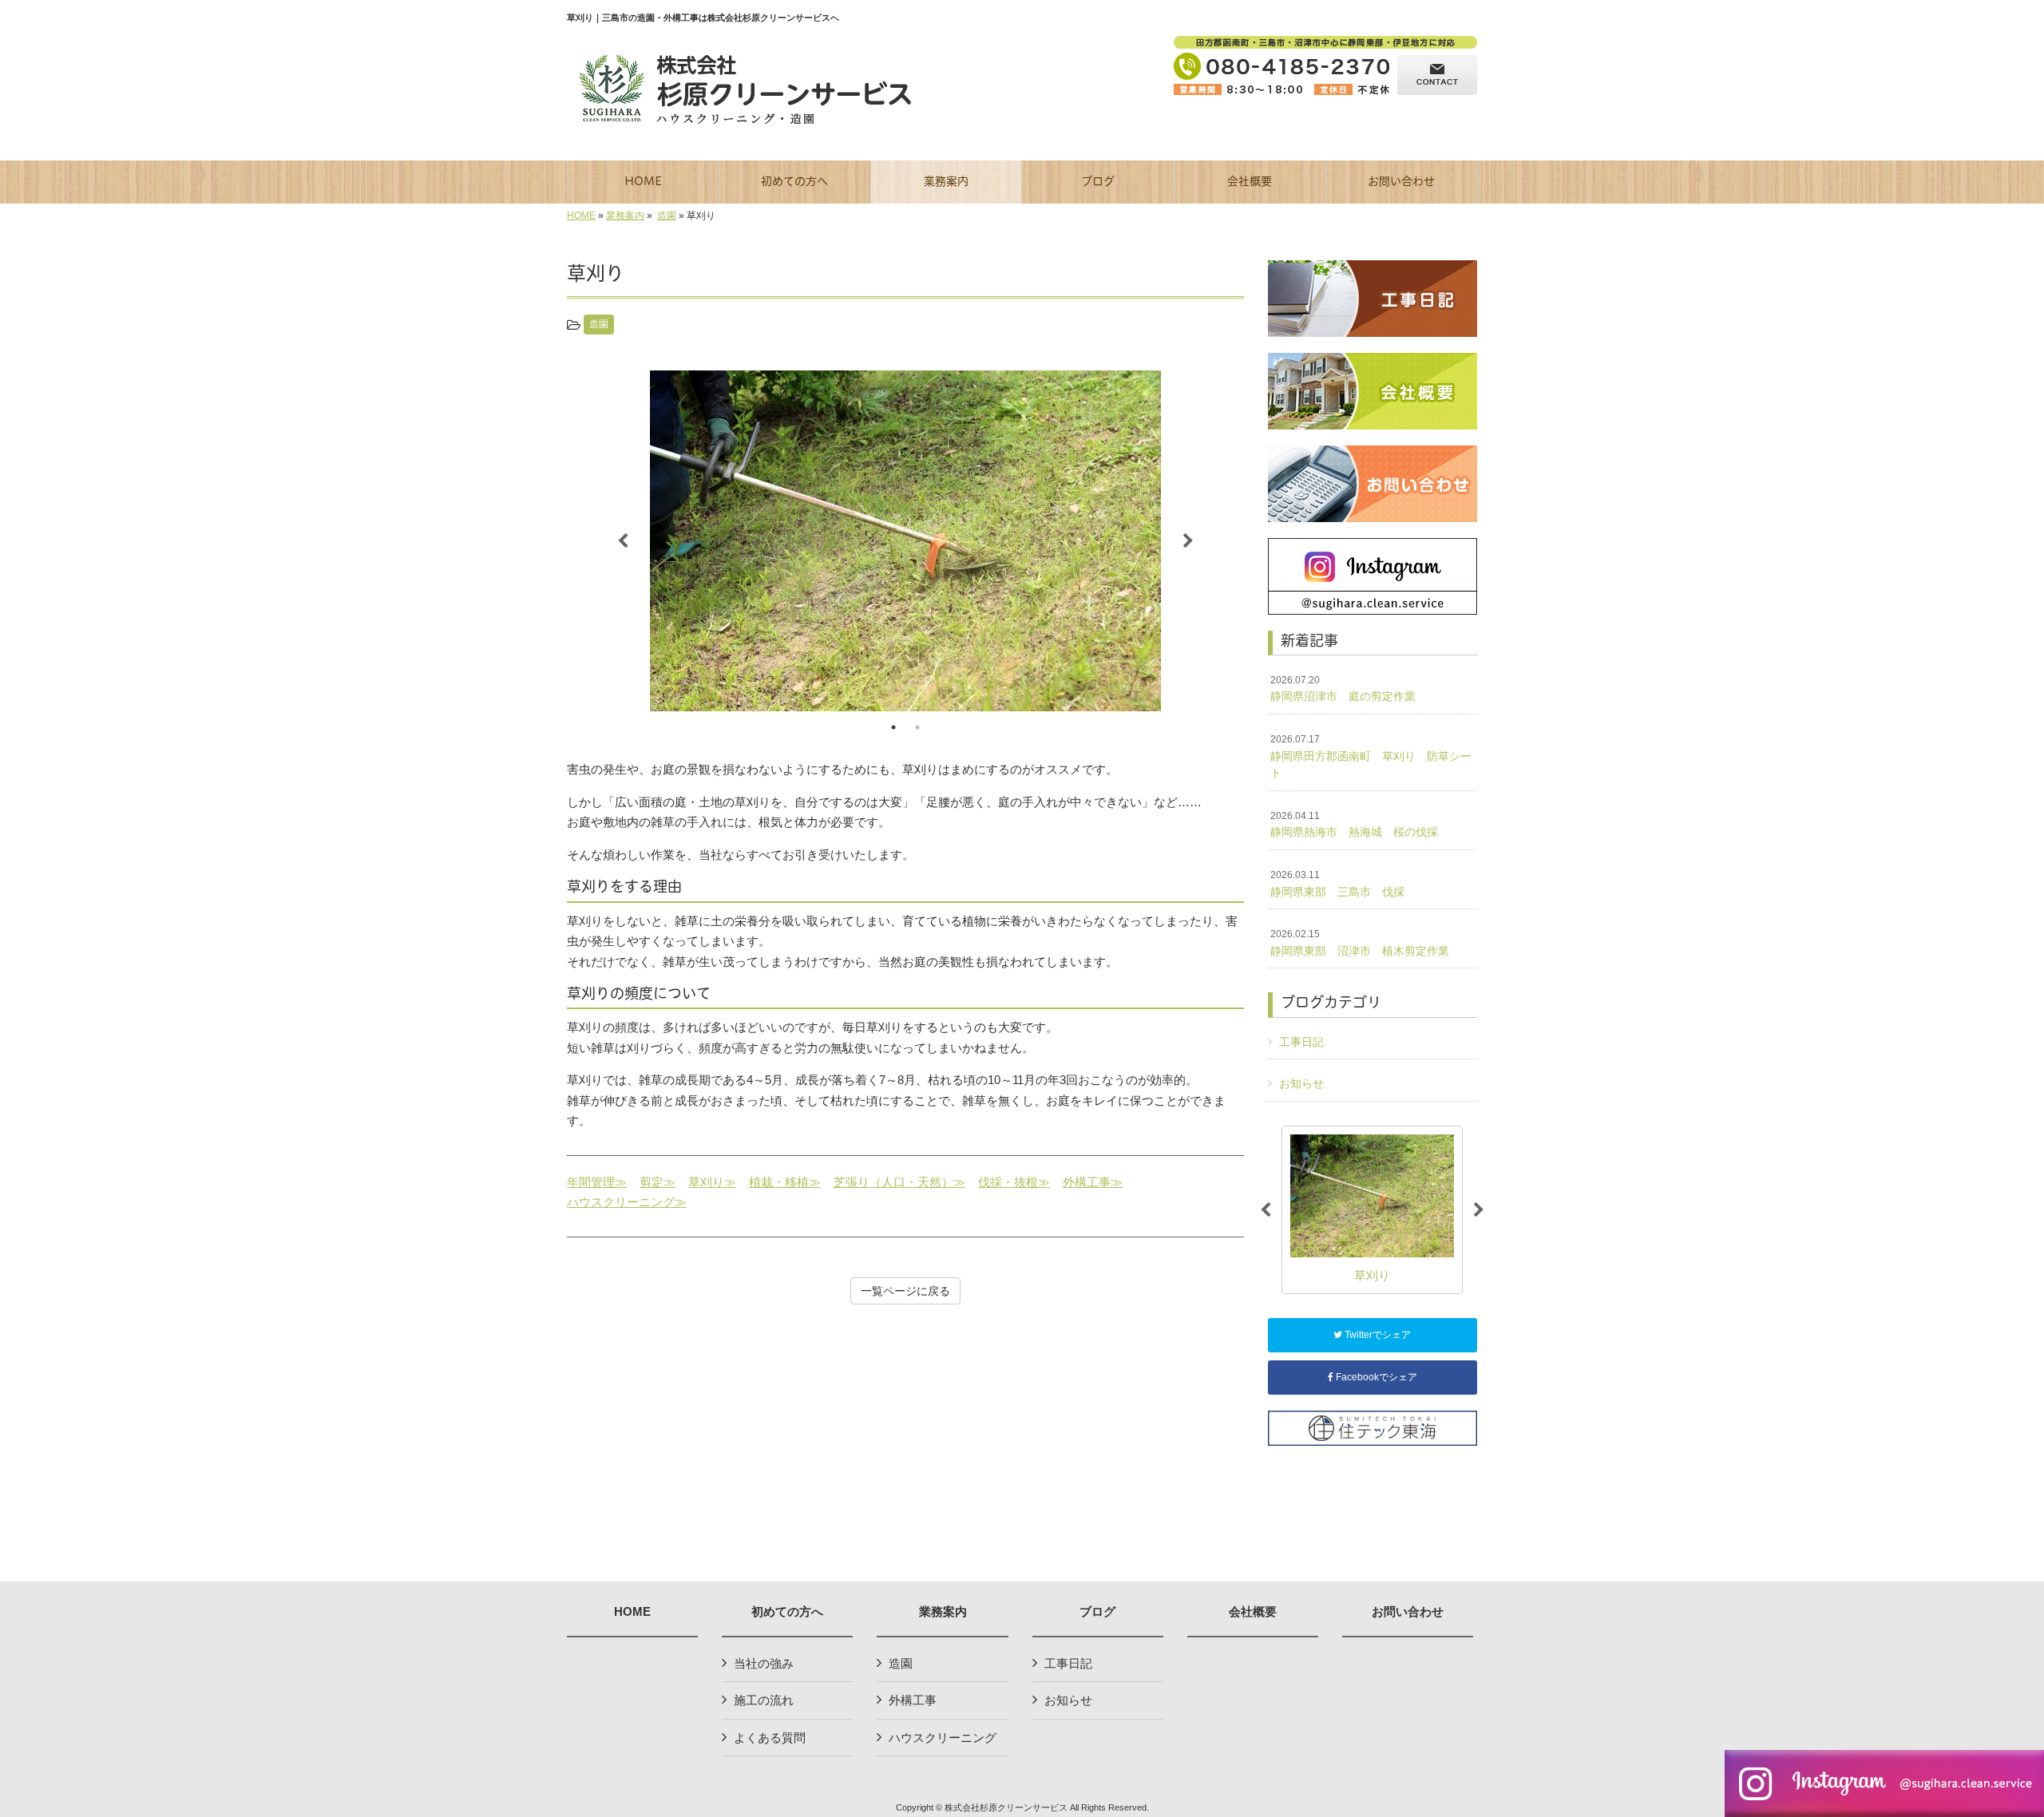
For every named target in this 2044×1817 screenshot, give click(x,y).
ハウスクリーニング (943, 1738)
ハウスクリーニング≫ (627, 1202)
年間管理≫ (597, 1182)
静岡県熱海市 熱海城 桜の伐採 (1354, 825)
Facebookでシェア (1375, 1377)
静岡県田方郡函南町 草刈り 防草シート (1371, 756)
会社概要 (1253, 1612)
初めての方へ (787, 1612)
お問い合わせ (1408, 1612)
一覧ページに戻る (905, 1291)
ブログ (1097, 1612)
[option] (905, 541)
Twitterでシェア (1377, 1335)
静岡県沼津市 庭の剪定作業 (1343, 689)
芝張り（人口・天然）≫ (899, 1182)
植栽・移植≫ (785, 1182)
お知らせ (1301, 1083)
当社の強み (764, 1663)
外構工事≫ (1093, 1182)
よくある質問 (770, 1738)
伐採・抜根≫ (1014, 1182)
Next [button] (1188, 541)
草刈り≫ (712, 1182)
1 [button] (893, 727)
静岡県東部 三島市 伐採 (1337, 884)
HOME (581, 216)
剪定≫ (658, 1182)
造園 (667, 216)
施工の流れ (764, 1700)
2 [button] (917, 727)
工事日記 (1301, 1042)
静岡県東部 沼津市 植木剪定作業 (1360, 943)
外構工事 (913, 1700)
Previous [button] (623, 541)
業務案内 (625, 216)
